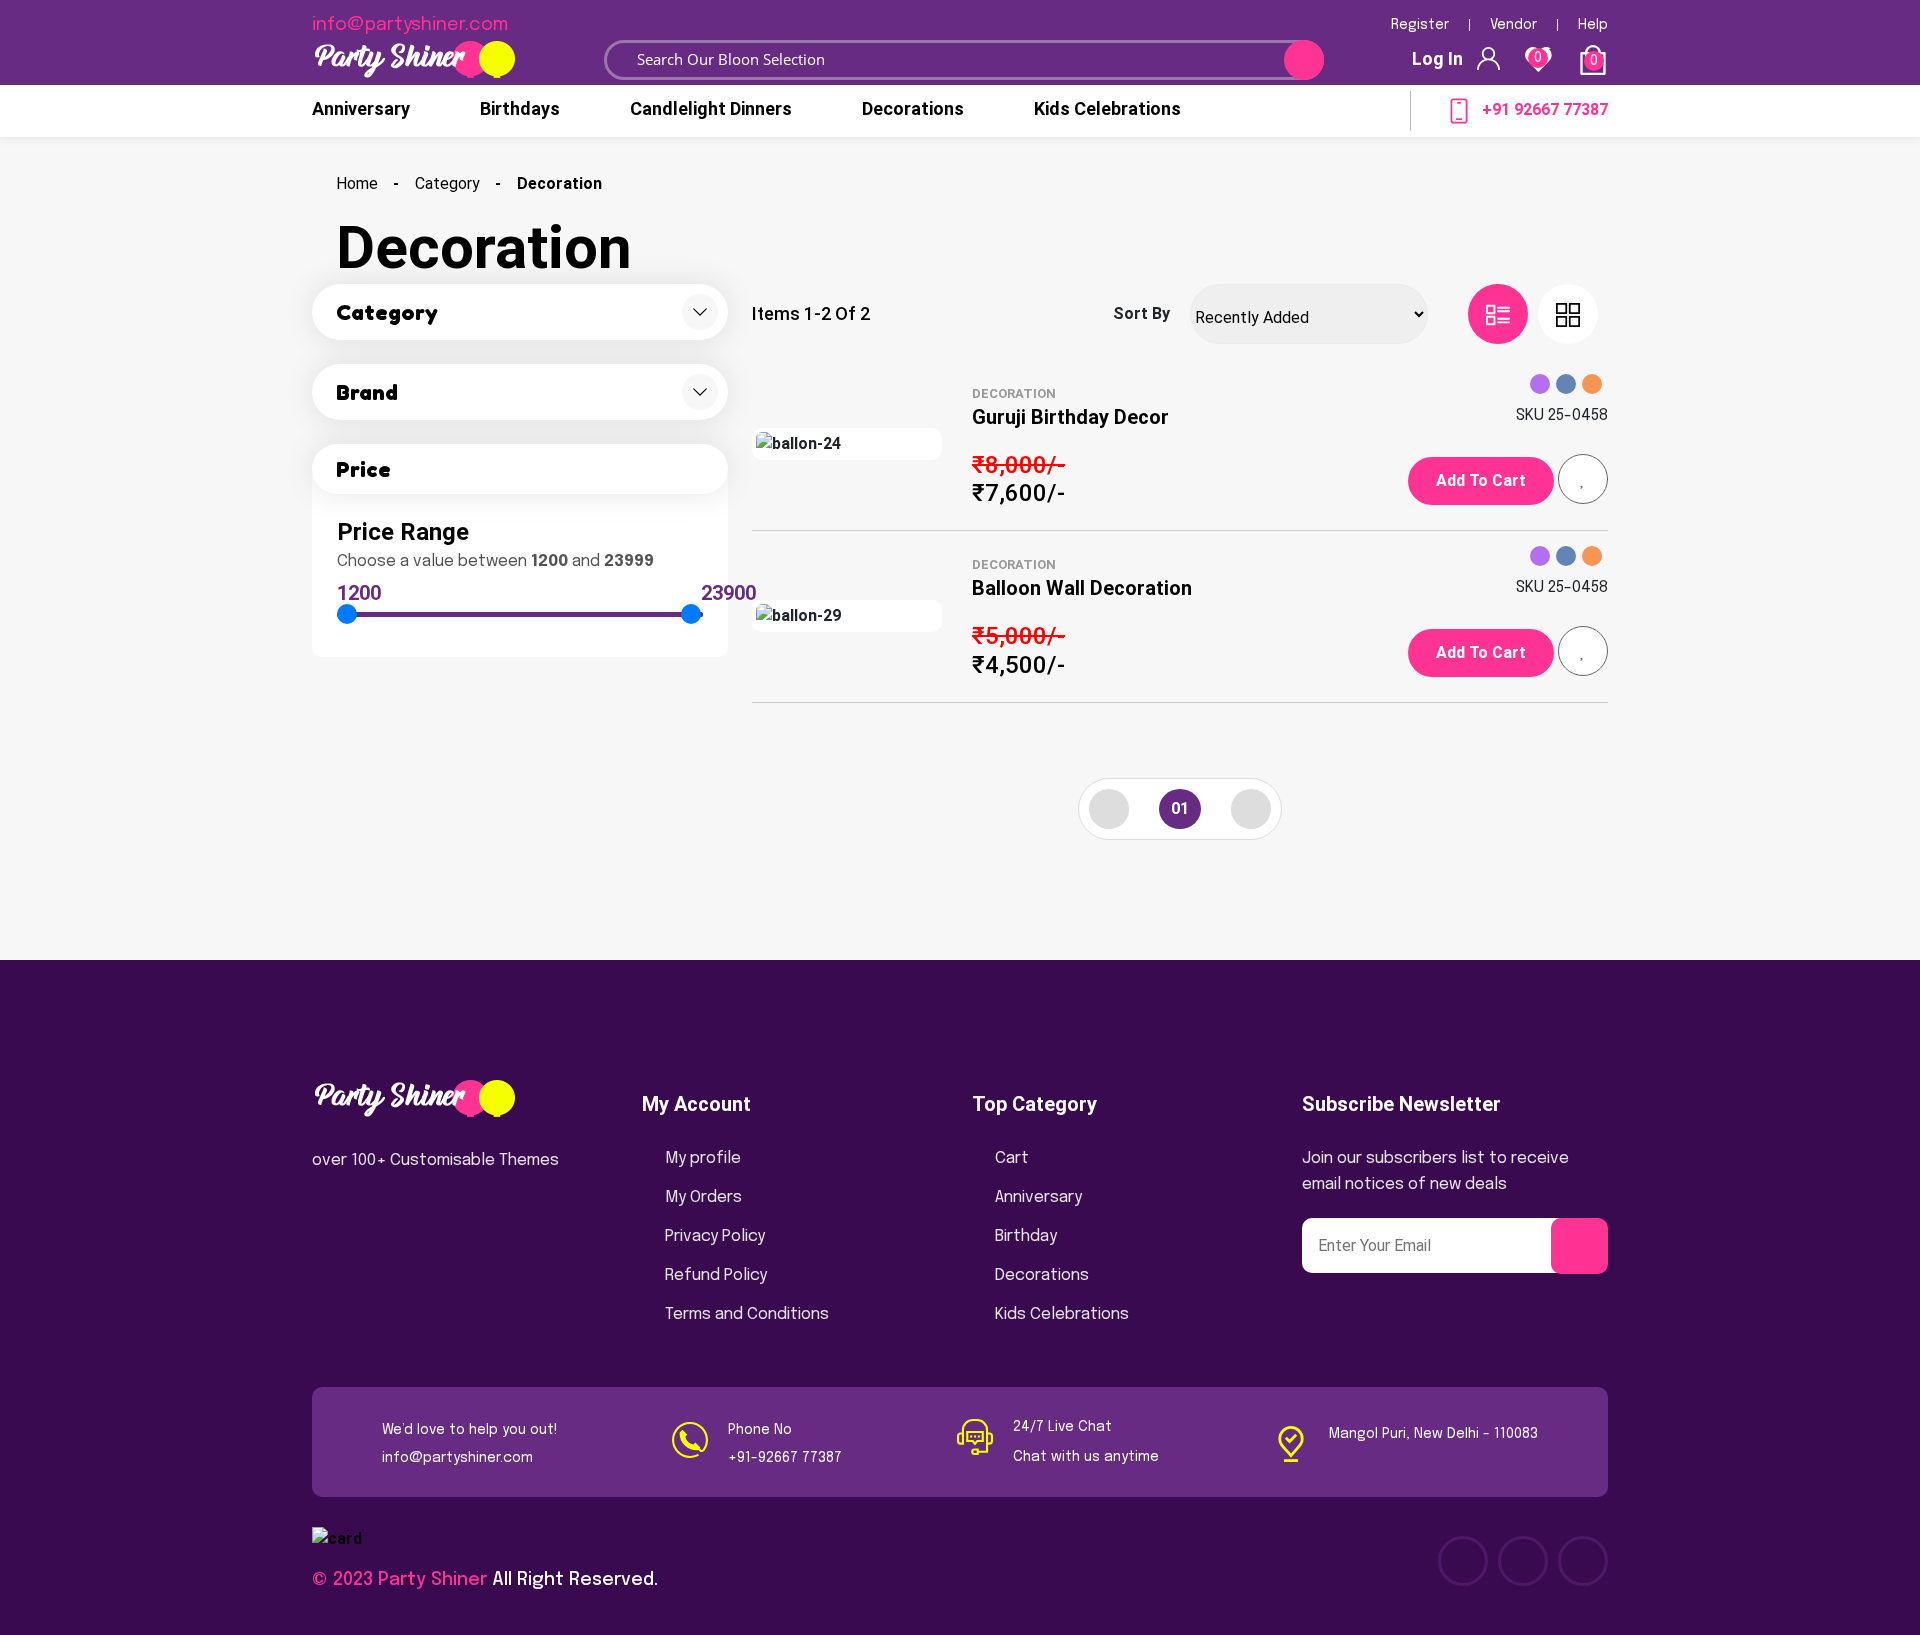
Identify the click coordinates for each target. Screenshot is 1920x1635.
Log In (1437, 58)
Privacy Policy (715, 1236)
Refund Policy (716, 1275)
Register (1420, 25)
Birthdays (520, 108)
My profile (703, 1158)
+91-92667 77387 (785, 1458)
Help (1593, 25)
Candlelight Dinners (711, 108)
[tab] (1498, 314)
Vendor (1513, 25)
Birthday (1026, 1236)
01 (1180, 808)
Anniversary (361, 108)
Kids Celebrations (1107, 108)
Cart (1012, 1158)
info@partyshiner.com (457, 1458)
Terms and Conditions (747, 1314)
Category (447, 183)
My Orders (703, 1197)
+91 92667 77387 (1545, 109)
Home (357, 183)
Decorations (913, 108)
